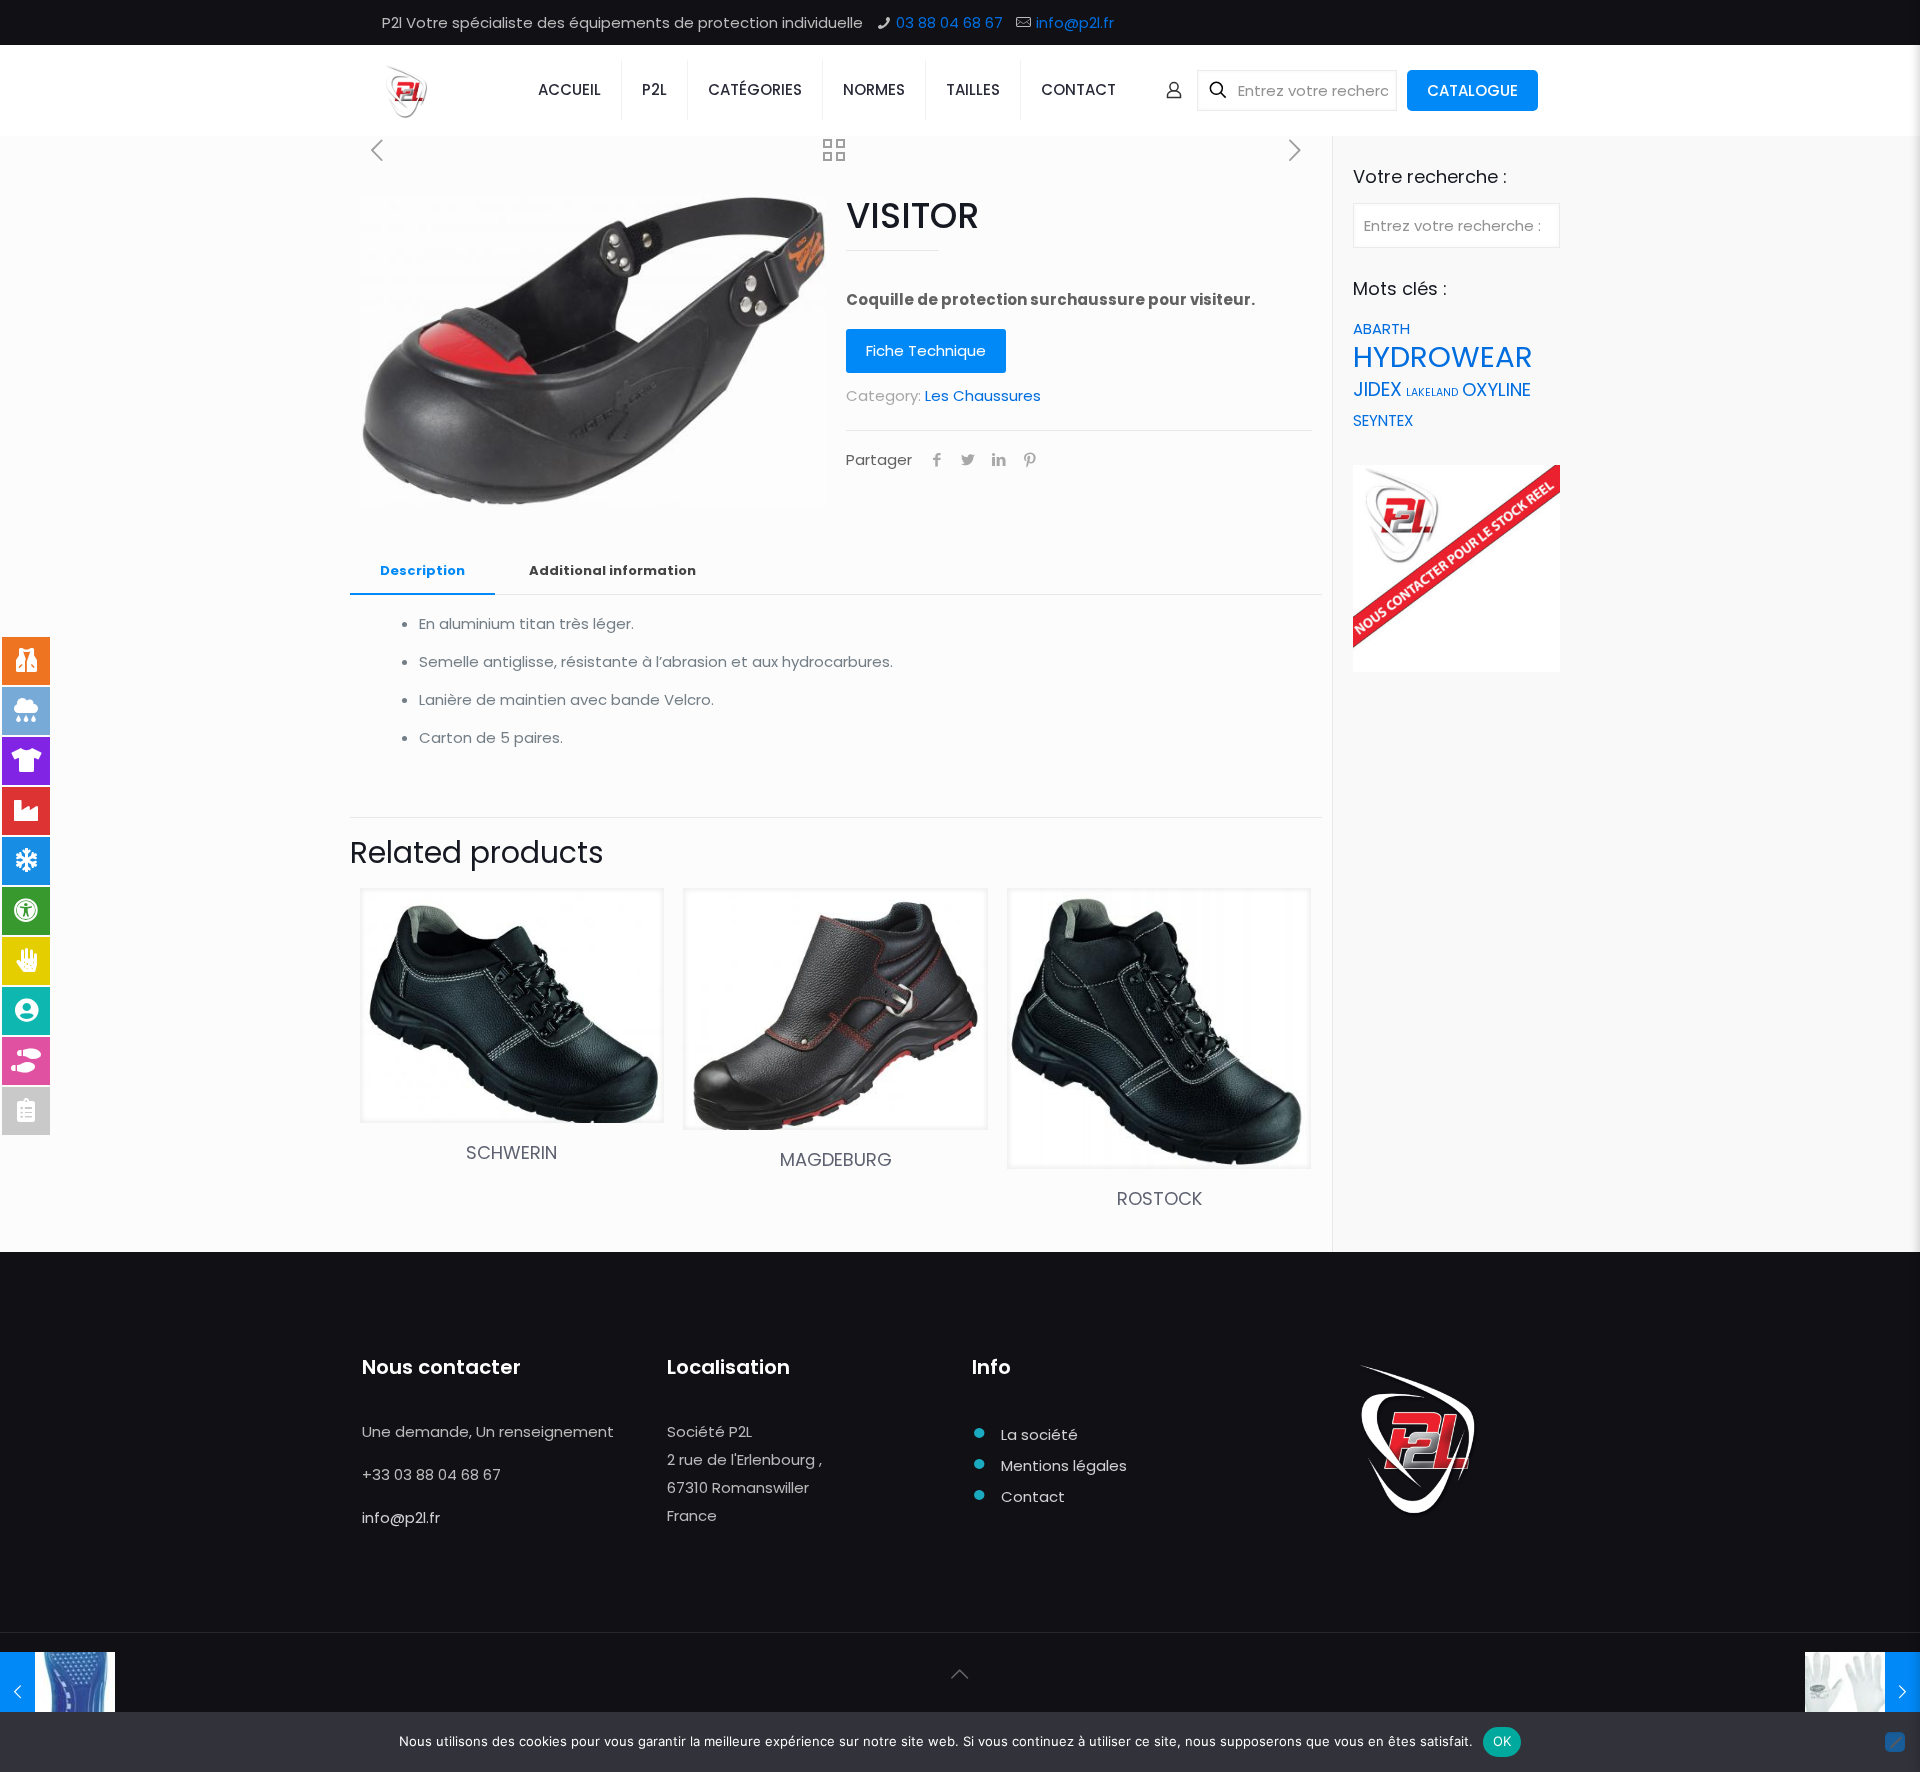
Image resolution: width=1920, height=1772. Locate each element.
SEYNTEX (1383, 420)
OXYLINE (1496, 389)
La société (1039, 1434)
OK (1502, 1741)
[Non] (1895, 1742)
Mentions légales (1064, 1465)
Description (422, 570)
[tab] (422, 571)
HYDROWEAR (1443, 356)
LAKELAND (1432, 392)
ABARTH (1381, 328)
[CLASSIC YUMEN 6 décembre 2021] (1862, 1692)
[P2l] (405, 90)
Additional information (612, 570)
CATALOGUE (1472, 90)
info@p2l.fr (1075, 22)
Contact (1033, 1496)
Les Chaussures (983, 395)
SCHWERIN (511, 1152)
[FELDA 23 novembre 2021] (57, 1692)
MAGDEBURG (836, 1159)
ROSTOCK (1159, 1198)
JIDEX (1377, 389)
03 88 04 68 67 (949, 22)
